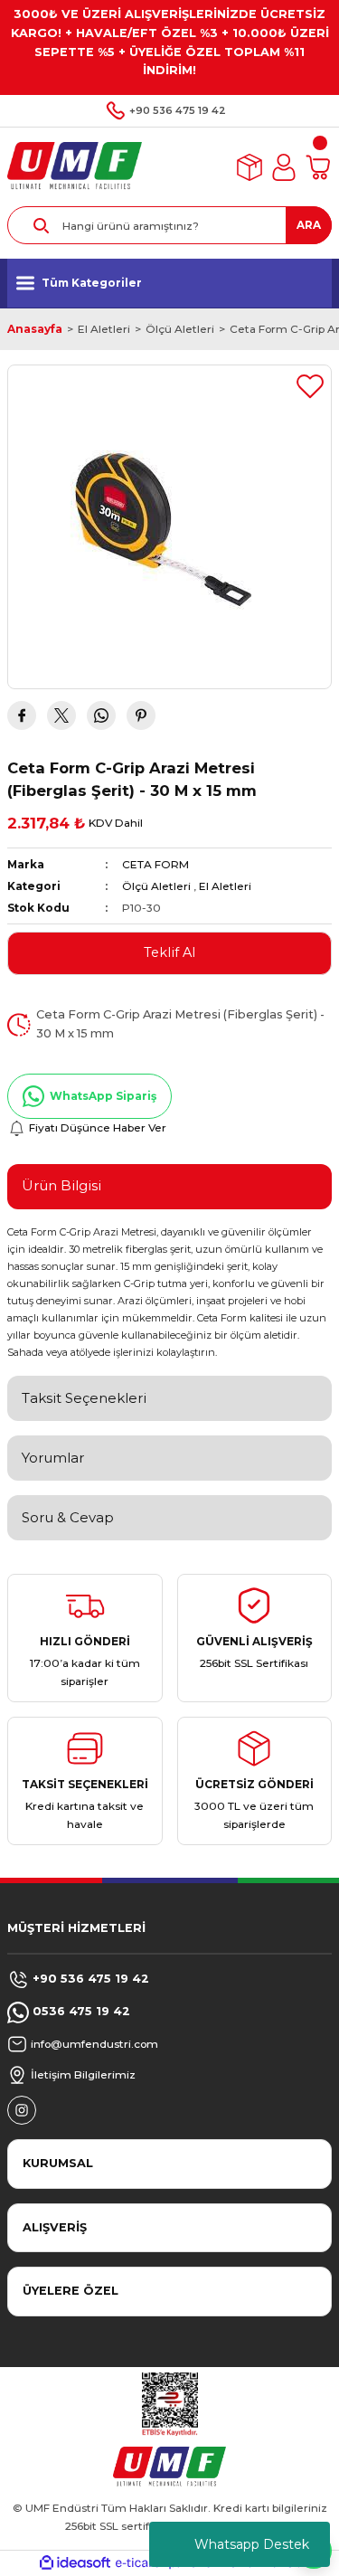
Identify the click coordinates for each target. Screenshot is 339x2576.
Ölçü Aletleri (156, 886)
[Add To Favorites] (310, 386)
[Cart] (318, 167)
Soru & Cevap (68, 1517)
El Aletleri (225, 886)
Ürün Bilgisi (61, 1185)
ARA (309, 225)
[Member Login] (284, 167)
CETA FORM (155, 864)
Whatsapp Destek (252, 2544)
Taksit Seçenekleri (84, 1398)
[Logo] (75, 166)
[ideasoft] (75, 2563)
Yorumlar (53, 1458)
